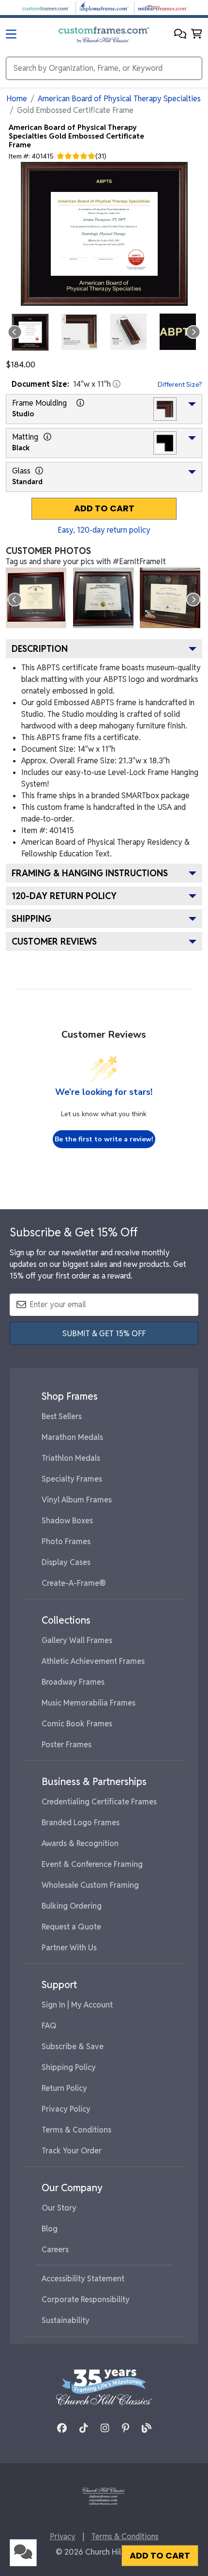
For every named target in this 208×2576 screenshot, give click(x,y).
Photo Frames (66, 1541)
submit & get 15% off (104, 1334)
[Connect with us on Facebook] (62, 2428)
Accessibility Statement (83, 2279)
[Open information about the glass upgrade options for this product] (39, 471)
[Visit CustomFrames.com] (45, 7)
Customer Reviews (54, 941)
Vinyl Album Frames (77, 1500)
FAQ (49, 2026)
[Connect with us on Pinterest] (126, 2428)
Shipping (31, 919)
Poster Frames (67, 1745)
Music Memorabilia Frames (89, 1703)
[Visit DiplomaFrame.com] (104, 7)
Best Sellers (62, 1416)
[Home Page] (104, 2496)
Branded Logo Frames (81, 1823)
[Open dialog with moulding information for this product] (80, 403)
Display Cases (66, 1562)
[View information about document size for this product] (117, 384)
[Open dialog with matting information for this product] (47, 437)
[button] (180, 35)
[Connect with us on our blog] (147, 2428)
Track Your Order (72, 2151)
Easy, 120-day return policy (104, 530)
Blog (50, 2229)
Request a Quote (71, 1927)
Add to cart (104, 508)
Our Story (59, 2208)
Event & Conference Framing (92, 1864)
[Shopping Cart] (197, 35)
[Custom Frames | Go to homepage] (104, 35)
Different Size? (180, 384)
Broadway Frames (73, 1682)
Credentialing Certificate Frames (99, 1802)
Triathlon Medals (71, 1458)
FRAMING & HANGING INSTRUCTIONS (90, 873)
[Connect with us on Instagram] (105, 2428)
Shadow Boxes (67, 1521)
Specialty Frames (72, 1479)
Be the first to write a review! (104, 1139)
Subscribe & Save (73, 2047)
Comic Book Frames (77, 1724)
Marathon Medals (72, 1437)
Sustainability (66, 2320)
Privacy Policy (66, 2109)
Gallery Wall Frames (77, 1640)
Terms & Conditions (76, 2130)
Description (40, 649)
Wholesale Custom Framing (90, 1885)
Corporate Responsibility (86, 2299)
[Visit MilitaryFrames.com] (163, 7)
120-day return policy (64, 896)
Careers (55, 2250)
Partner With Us (69, 1948)
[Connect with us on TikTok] (84, 2428)
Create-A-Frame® (74, 1583)
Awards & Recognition (80, 1843)
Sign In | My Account (77, 2005)
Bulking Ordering (72, 1906)
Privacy (63, 2536)
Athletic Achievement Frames (93, 1661)
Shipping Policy (69, 2067)
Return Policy (64, 2088)
